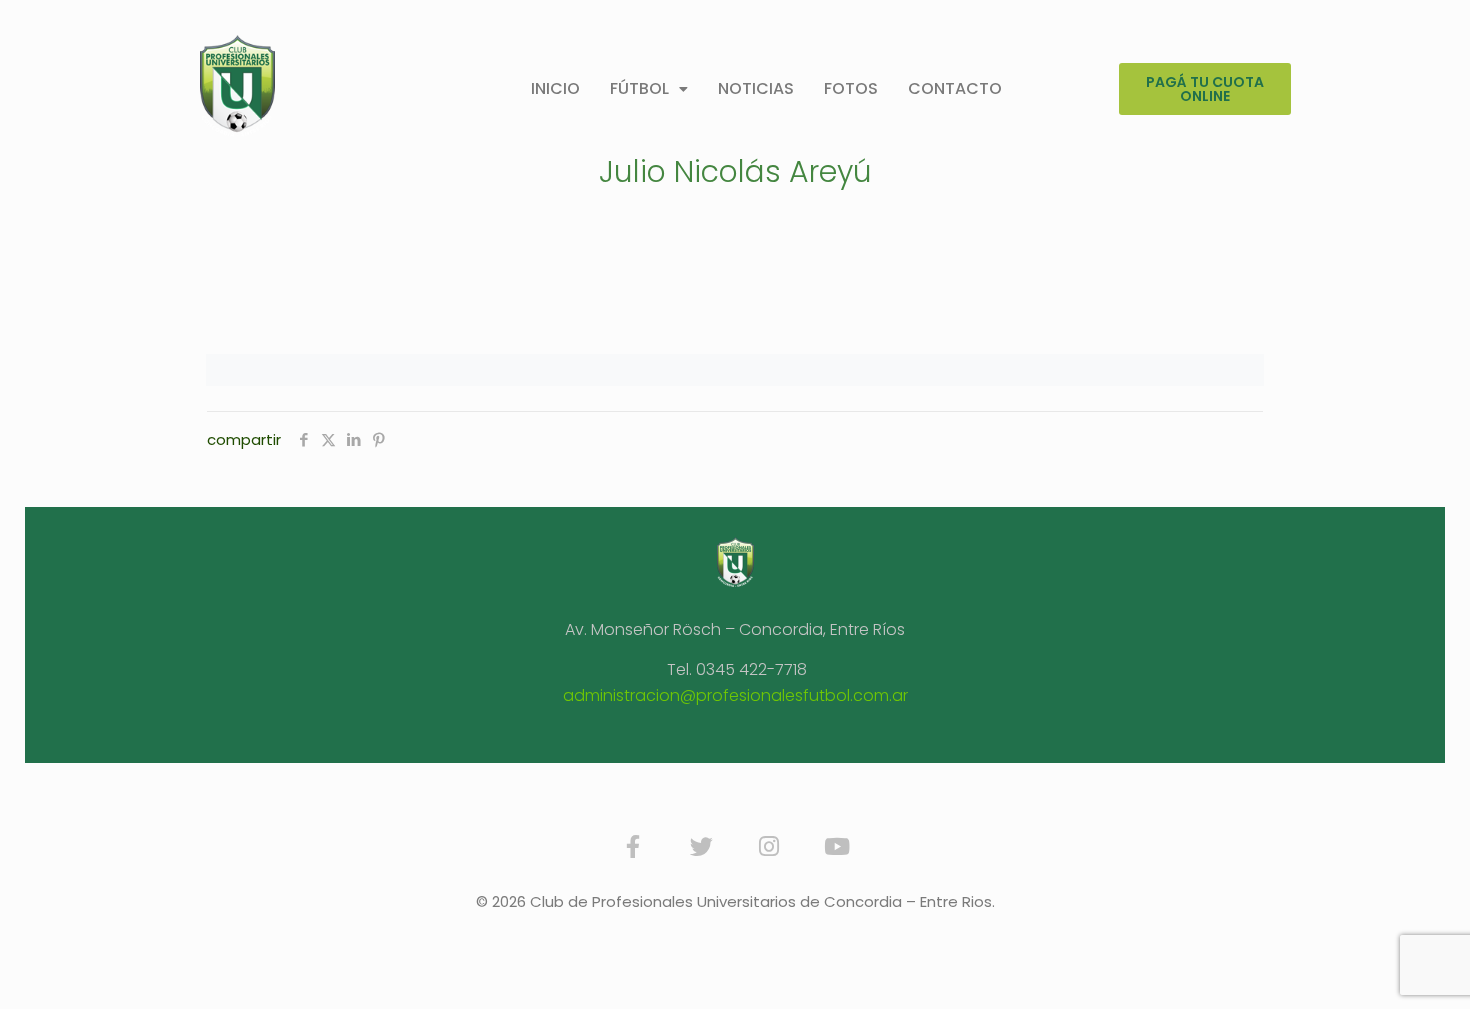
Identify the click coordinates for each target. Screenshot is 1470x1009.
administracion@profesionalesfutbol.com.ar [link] (735, 695)
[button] (649, 89)
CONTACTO (955, 88)
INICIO (555, 88)
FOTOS (851, 88)
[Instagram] (769, 846)
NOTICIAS (756, 88)
